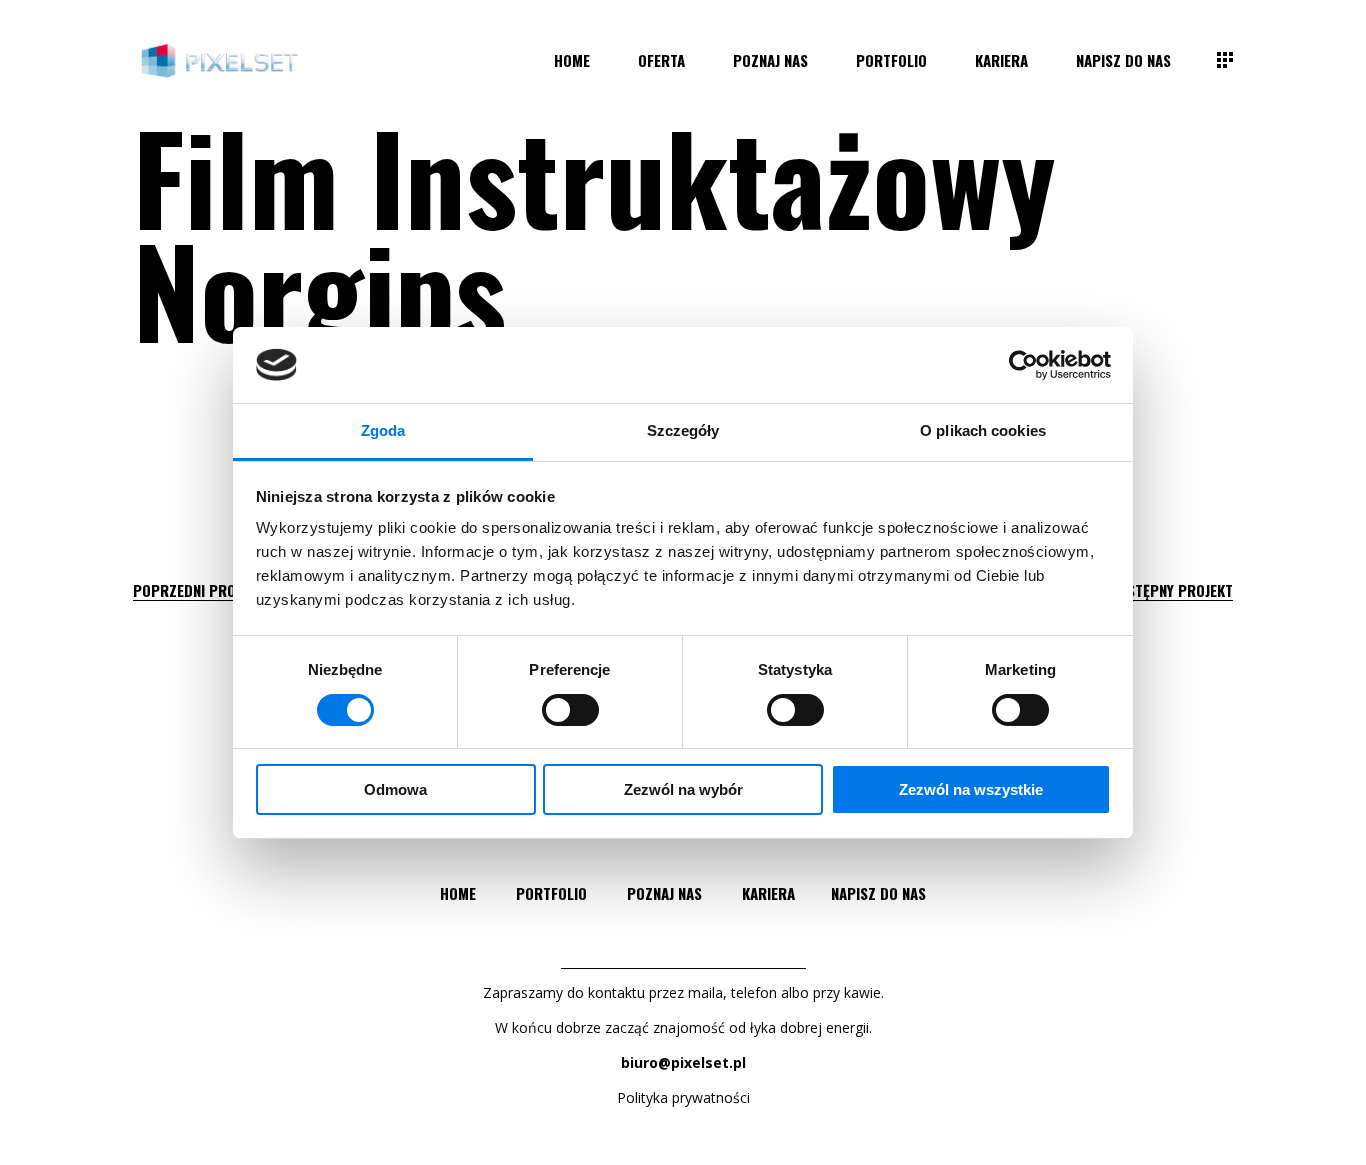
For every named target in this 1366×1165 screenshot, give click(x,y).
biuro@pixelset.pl (683, 1062)
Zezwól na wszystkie (971, 789)
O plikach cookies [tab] (983, 430)
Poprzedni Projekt (198, 590)
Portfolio (551, 893)
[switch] (570, 710)
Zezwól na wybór (683, 789)
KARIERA (768, 893)
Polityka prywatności (683, 1097)
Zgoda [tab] (383, 430)
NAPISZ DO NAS (878, 893)
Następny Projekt (1172, 590)
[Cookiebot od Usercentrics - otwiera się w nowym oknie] (1023, 365)
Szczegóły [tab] (683, 430)
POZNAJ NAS (664, 893)
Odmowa (395, 789)
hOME (458, 893)
